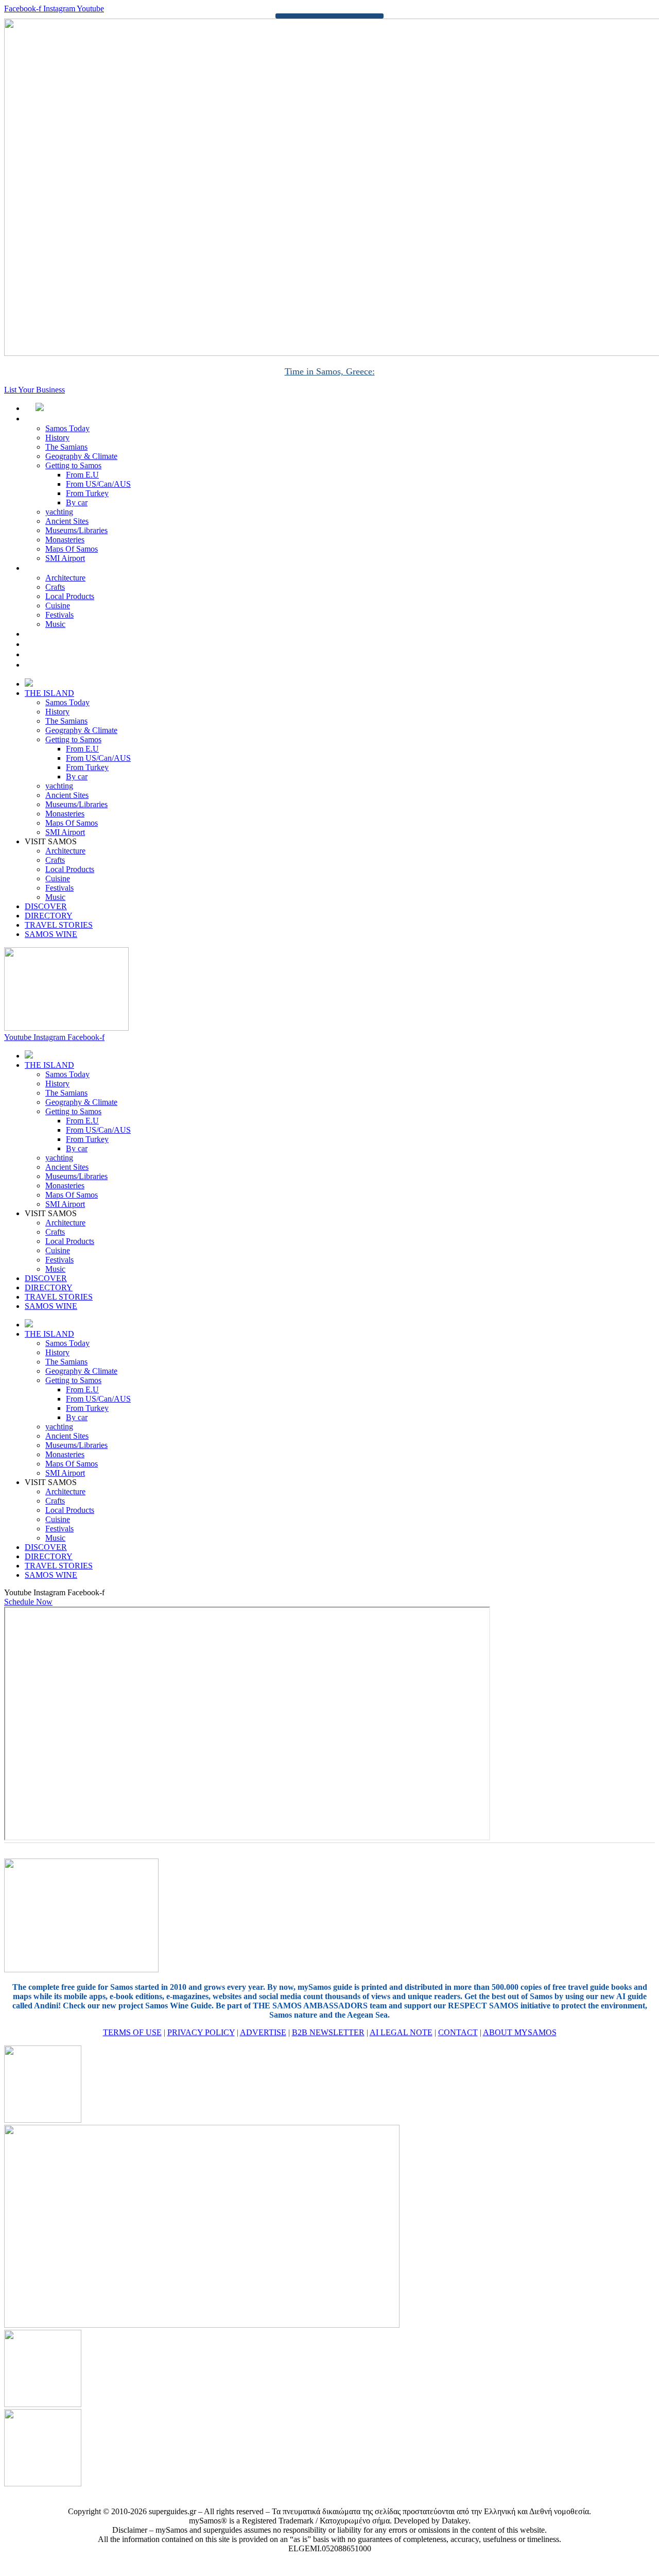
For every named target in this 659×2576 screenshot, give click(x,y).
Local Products (70, 596)
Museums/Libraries (76, 530)
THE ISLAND (60, 419)
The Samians (66, 447)
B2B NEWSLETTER (328, 2032)
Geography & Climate (81, 456)
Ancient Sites (67, 521)
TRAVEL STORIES (70, 654)
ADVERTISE (263, 2032)
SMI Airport (65, 558)
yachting (59, 512)
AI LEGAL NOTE (401, 2032)
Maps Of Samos (72, 549)
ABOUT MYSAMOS (520, 2032)
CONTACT (458, 2032)
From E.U (82, 475)
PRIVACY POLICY (201, 2032)
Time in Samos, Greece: (330, 371)
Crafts (55, 587)
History (57, 438)
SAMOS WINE (63, 665)
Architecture (65, 578)
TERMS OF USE (132, 2032)
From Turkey (87, 493)
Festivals (59, 615)
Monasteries (65, 540)
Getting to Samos (73, 465)
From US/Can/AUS (98, 484)
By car (77, 502)
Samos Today (67, 428)
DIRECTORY (60, 644)
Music (55, 624)
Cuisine (58, 605)
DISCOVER (57, 634)
